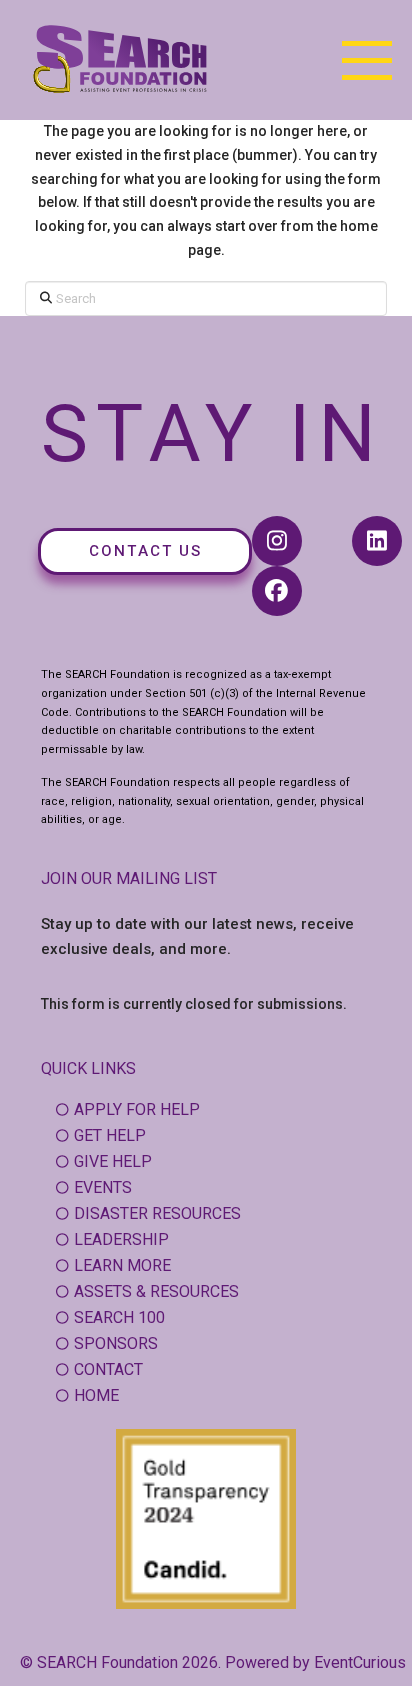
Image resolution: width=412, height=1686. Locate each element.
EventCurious (360, 1662)
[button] (367, 60)
